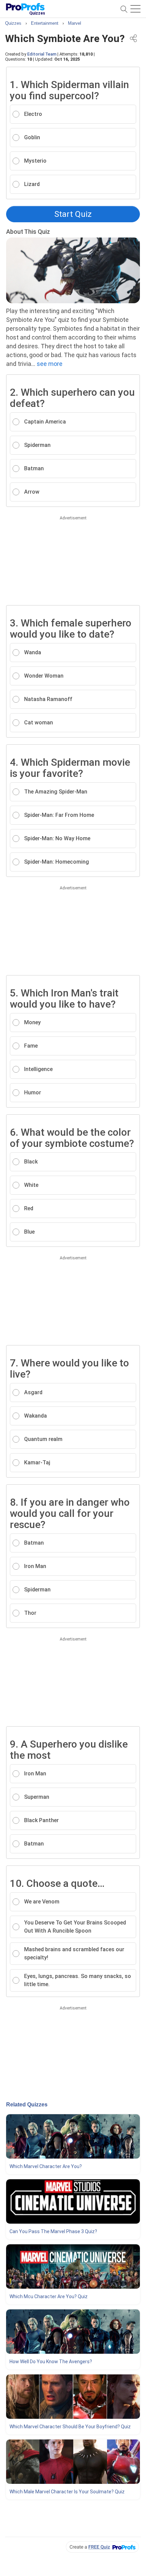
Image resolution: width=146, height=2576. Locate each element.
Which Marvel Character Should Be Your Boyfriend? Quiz (70, 2427)
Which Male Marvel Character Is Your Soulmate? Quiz (67, 2492)
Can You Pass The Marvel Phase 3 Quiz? (53, 2231)
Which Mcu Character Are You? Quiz (49, 2296)
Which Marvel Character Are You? (46, 2166)
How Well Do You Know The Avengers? (51, 2362)
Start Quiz (73, 214)
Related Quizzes (27, 2105)
